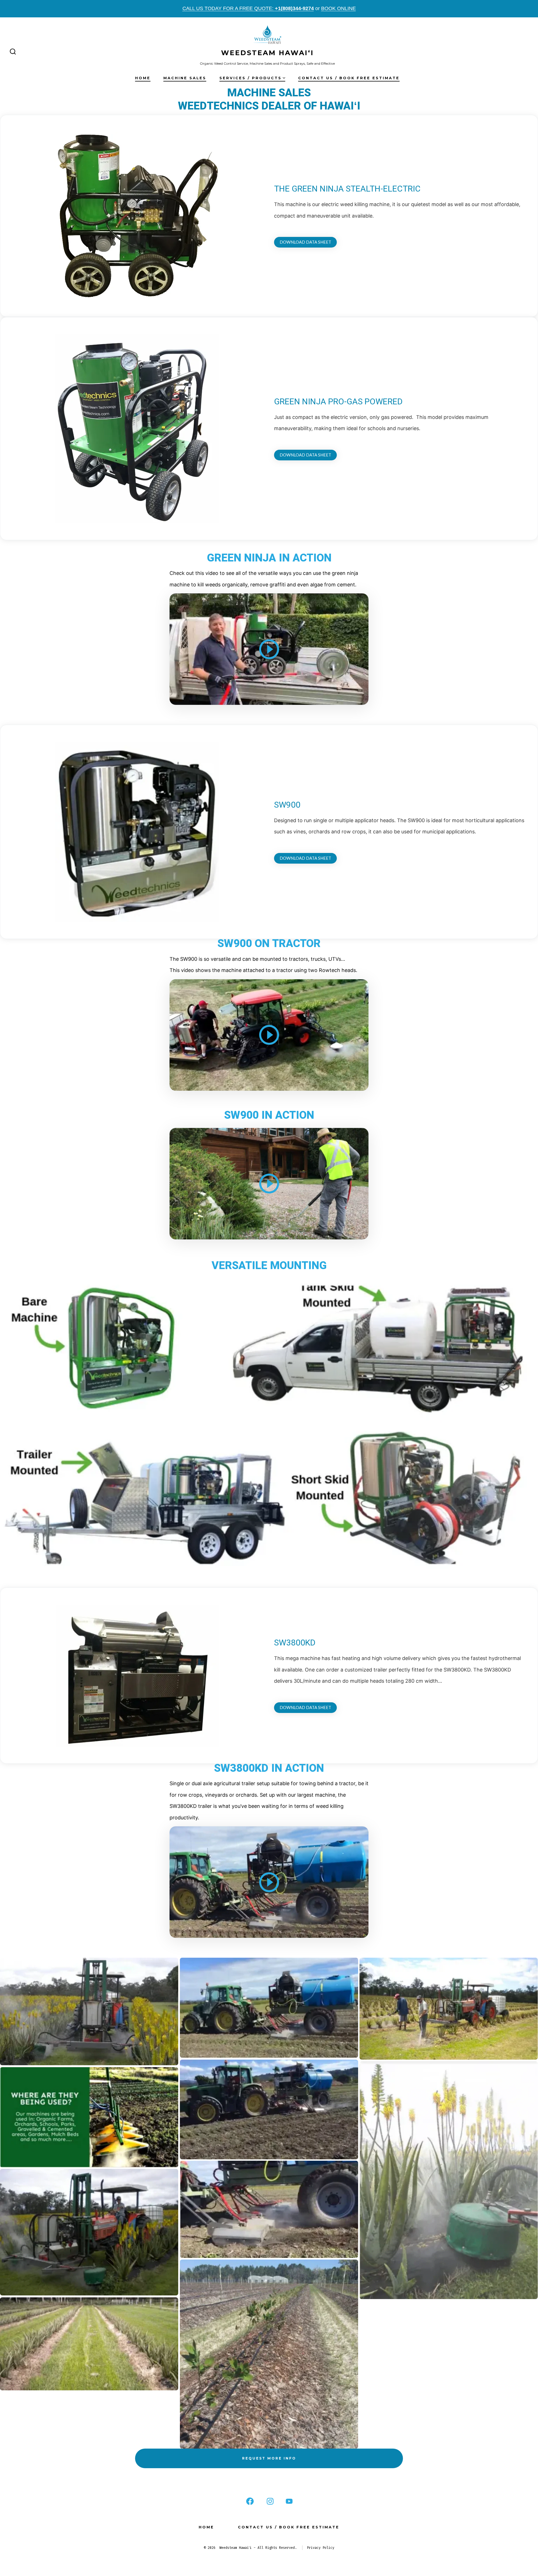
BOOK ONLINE (338, 8)
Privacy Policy (321, 2548)
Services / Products (251, 78)
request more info (269, 2458)
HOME (143, 78)
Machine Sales (185, 78)
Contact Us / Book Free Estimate (349, 78)
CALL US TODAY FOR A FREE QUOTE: (248, 8)
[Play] (269, 649)
